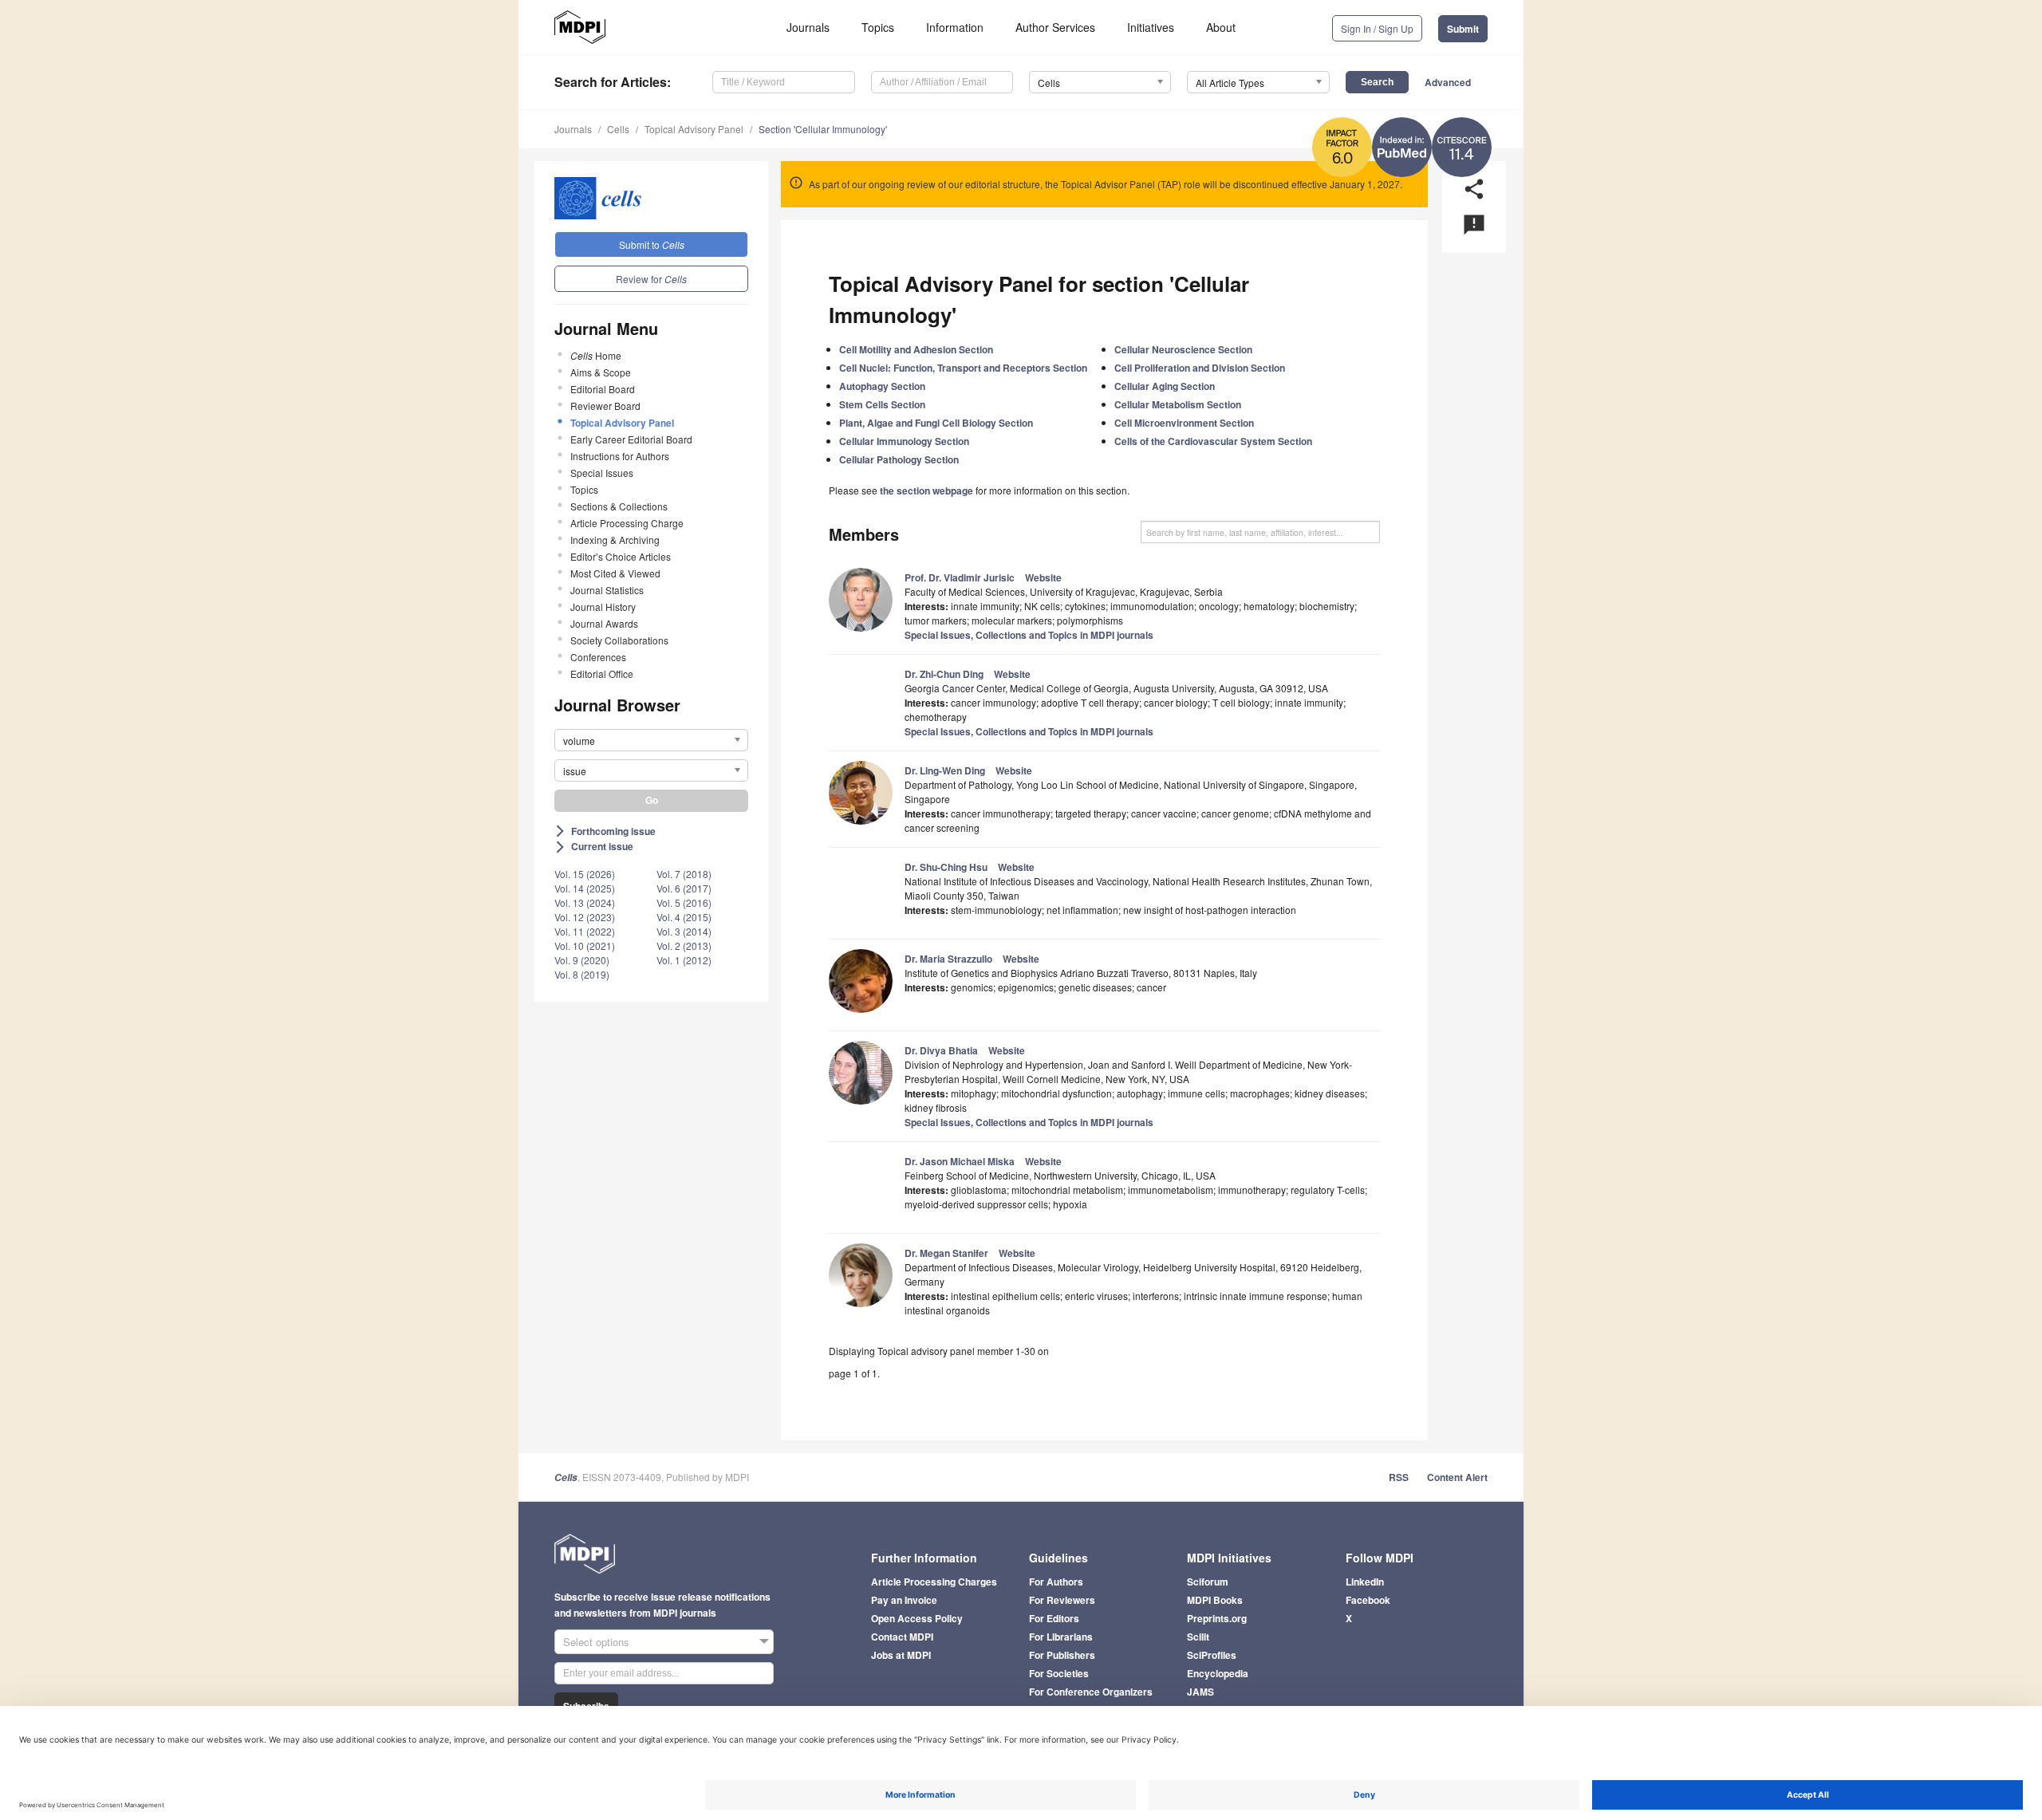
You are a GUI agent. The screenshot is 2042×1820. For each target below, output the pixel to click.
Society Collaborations (619, 640)
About (1221, 27)
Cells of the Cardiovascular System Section (1213, 441)
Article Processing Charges (934, 1582)
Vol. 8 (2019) (582, 974)
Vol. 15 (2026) (585, 874)
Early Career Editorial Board (631, 439)
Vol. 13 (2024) (585, 902)
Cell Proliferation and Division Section (1200, 368)
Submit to (652, 244)
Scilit (1198, 1637)
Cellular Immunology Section (904, 441)
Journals (808, 27)
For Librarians (1061, 1637)
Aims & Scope (601, 372)
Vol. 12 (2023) (585, 917)
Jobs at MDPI (901, 1655)
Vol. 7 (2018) (684, 874)
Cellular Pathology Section (899, 459)
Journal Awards (604, 623)
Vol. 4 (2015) (684, 917)
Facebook (1368, 1600)
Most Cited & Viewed (615, 573)
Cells (618, 129)
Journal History (603, 607)
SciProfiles (1212, 1655)
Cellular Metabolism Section (1178, 404)
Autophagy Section (882, 386)
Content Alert (1457, 1477)
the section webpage (926, 490)
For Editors (1054, 1618)
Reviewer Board (605, 406)
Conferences (598, 657)
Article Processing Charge (627, 523)
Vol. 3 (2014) (684, 931)
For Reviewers (1062, 1600)
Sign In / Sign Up (1377, 28)
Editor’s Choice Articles (621, 556)
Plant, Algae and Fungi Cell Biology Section (936, 423)
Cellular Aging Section (1165, 386)
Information (955, 27)
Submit (1463, 29)
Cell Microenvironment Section (1184, 423)
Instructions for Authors (620, 456)
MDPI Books (1215, 1600)
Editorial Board (603, 389)
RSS (1399, 1477)
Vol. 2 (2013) (684, 945)
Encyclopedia (1218, 1673)
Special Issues (602, 473)
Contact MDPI (902, 1637)
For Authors (1056, 1582)
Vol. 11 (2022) (585, 931)
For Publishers (1062, 1655)
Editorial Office (602, 674)
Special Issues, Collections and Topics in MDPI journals (1029, 635)
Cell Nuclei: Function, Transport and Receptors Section (963, 368)
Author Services (1055, 27)
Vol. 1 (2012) (684, 960)
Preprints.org (1217, 1618)
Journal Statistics (607, 590)
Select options (596, 1642)
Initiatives (1151, 27)
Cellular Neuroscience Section (1183, 349)
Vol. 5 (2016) (684, 902)
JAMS (1200, 1692)
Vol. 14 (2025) (585, 888)
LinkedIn (1365, 1582)
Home (596, 355)
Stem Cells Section (882, 404)
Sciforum (1208, 1582)
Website (1043, 577)
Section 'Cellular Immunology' (823, 129)
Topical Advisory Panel (694, 129)
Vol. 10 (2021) (585, 945)
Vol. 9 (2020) (582, 960)
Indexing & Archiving (615, 540)
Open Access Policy (917, 1618)
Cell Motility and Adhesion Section (916, 349)
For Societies (1059, 1673)
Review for (651, 279)
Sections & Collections (619, 506)
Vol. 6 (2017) (684, 888)
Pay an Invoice (904, 1600)
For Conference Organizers (1091, 1692)
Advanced (1448, 82)
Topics (878, 27)
